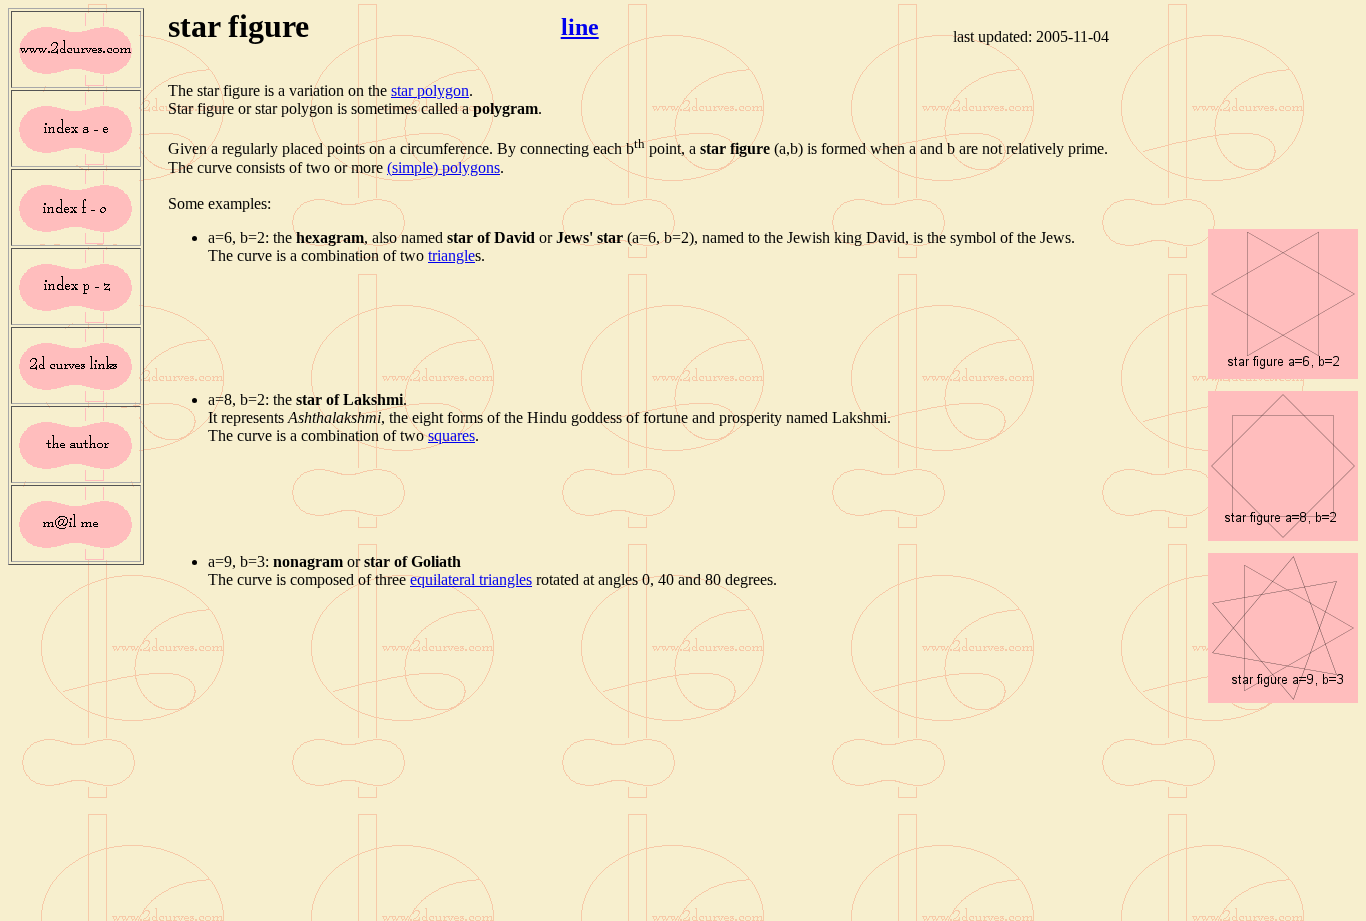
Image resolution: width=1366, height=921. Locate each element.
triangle (451, 255)
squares (451, 435)
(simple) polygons (443, 167)
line (580, 27)
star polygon (430, 90)
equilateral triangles (471, 579)
